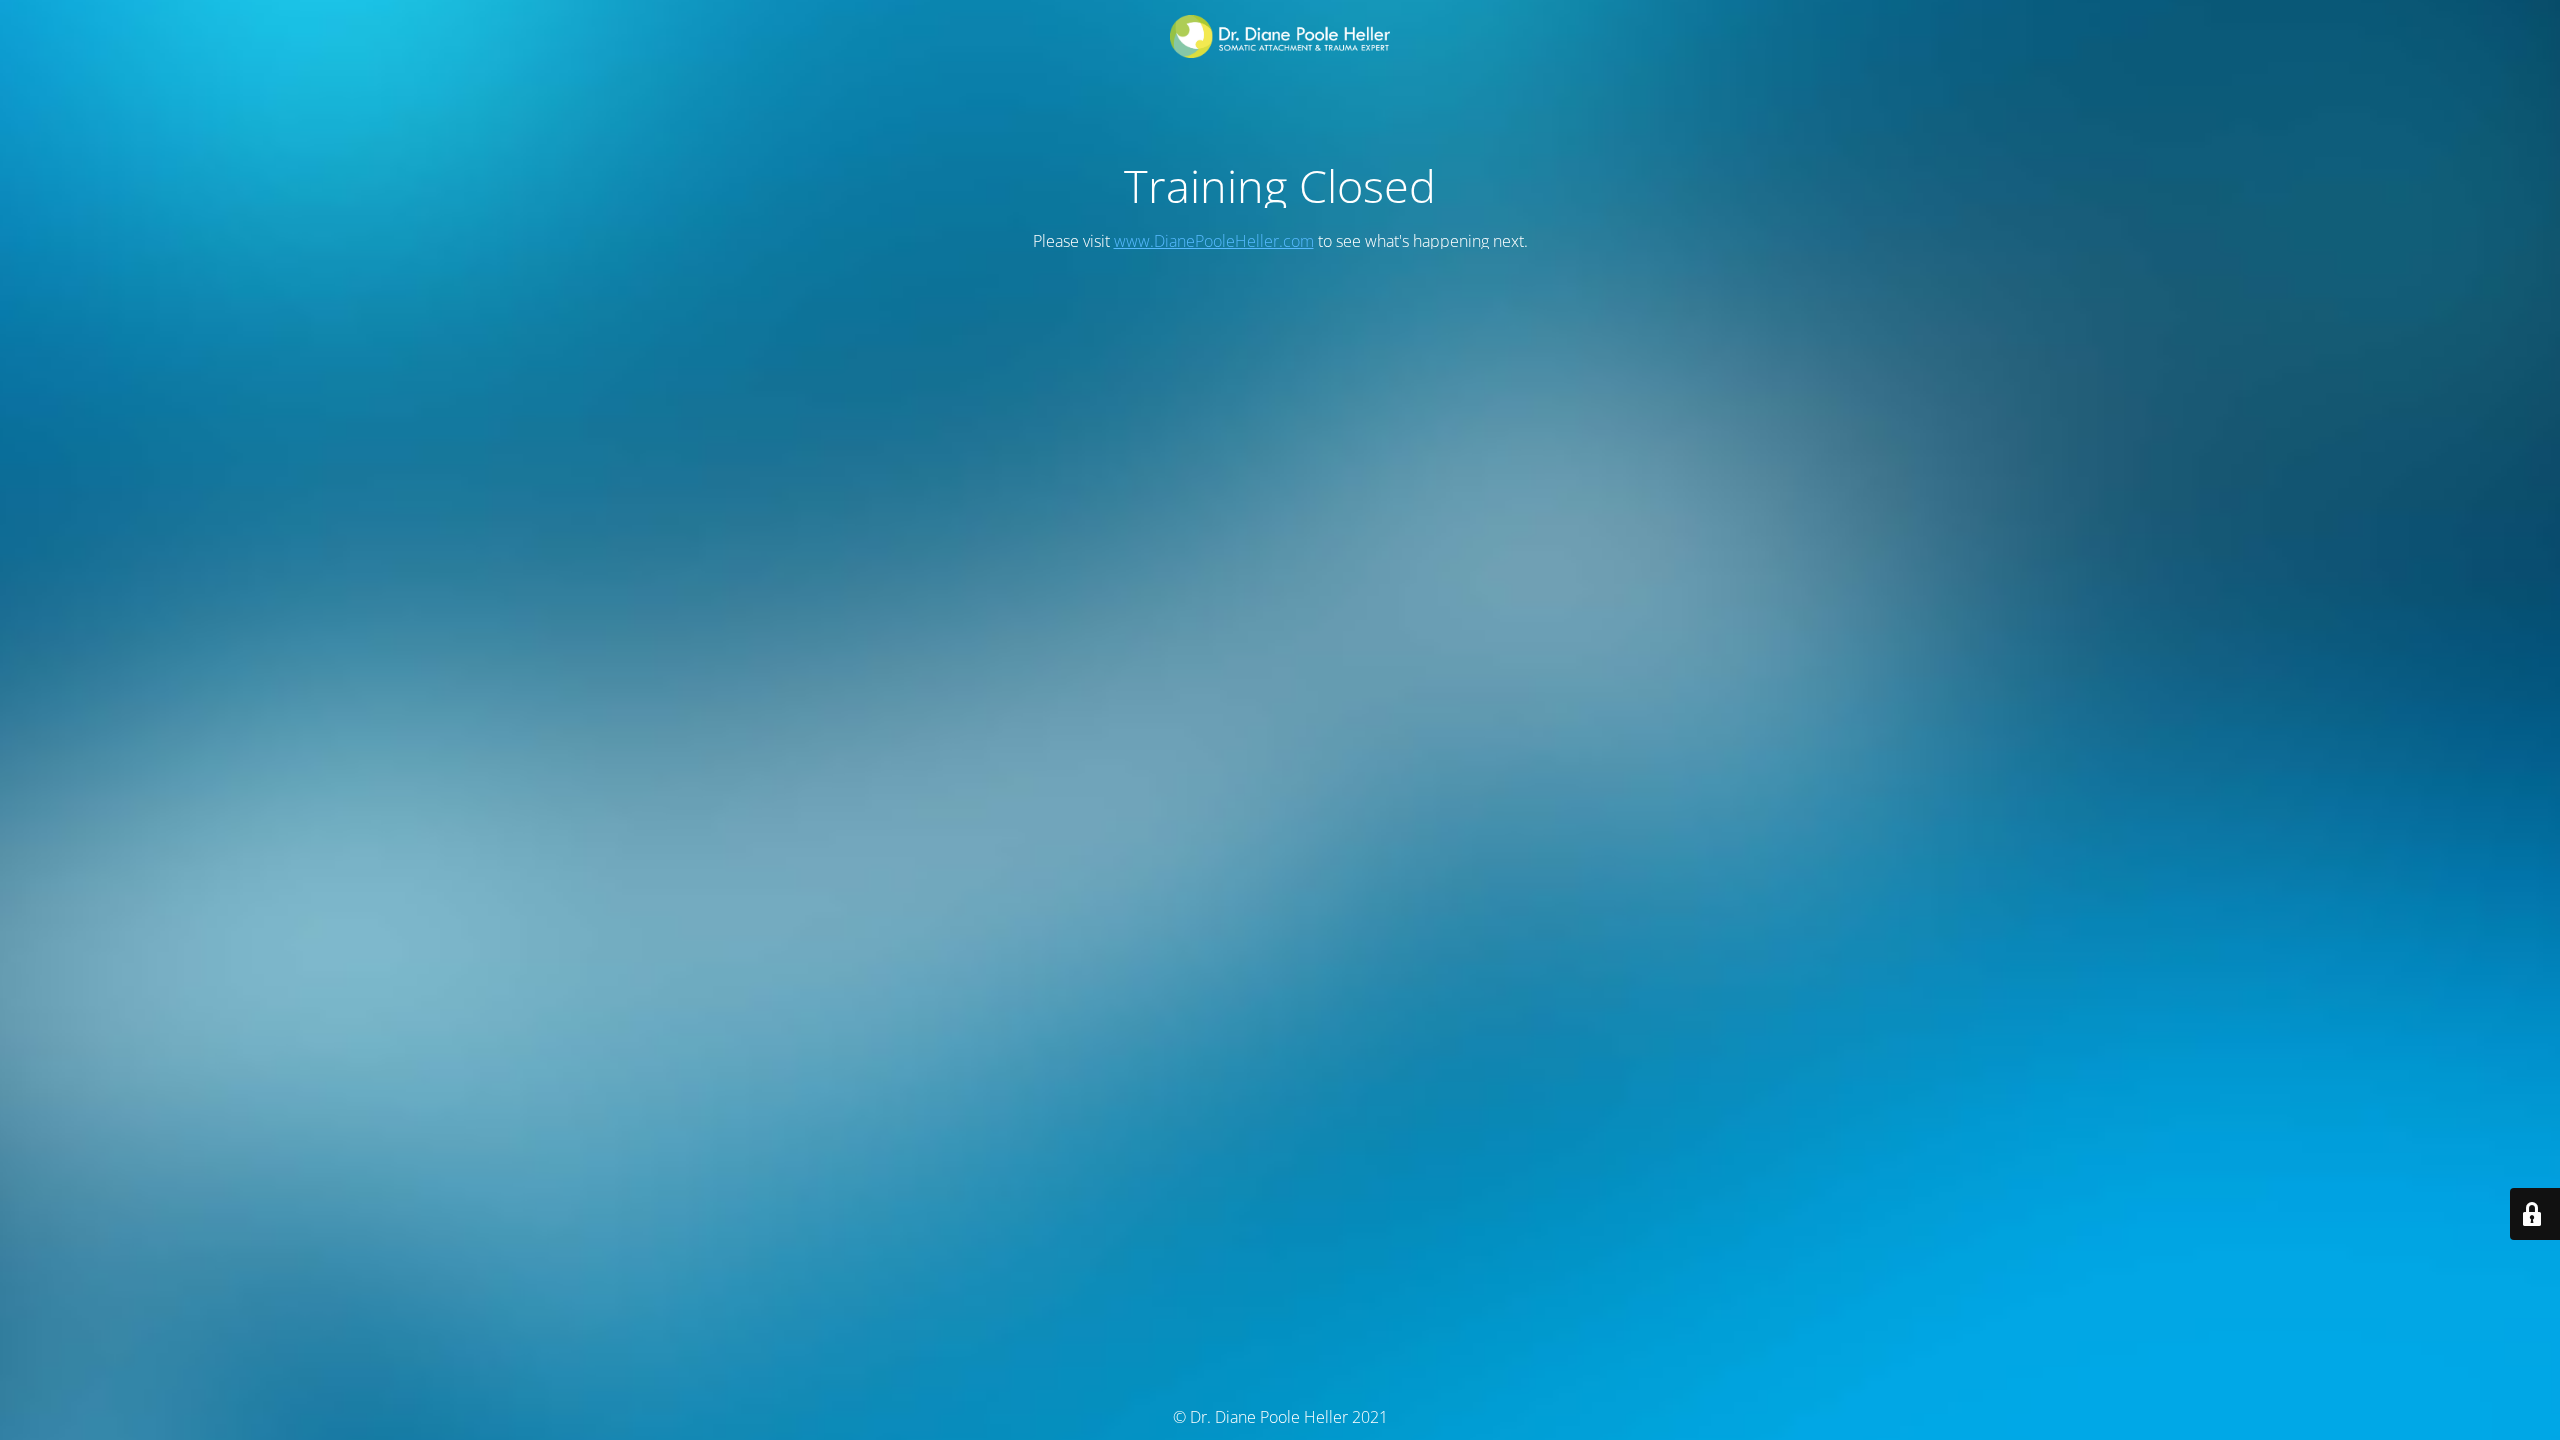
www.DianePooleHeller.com (1214, 241)
